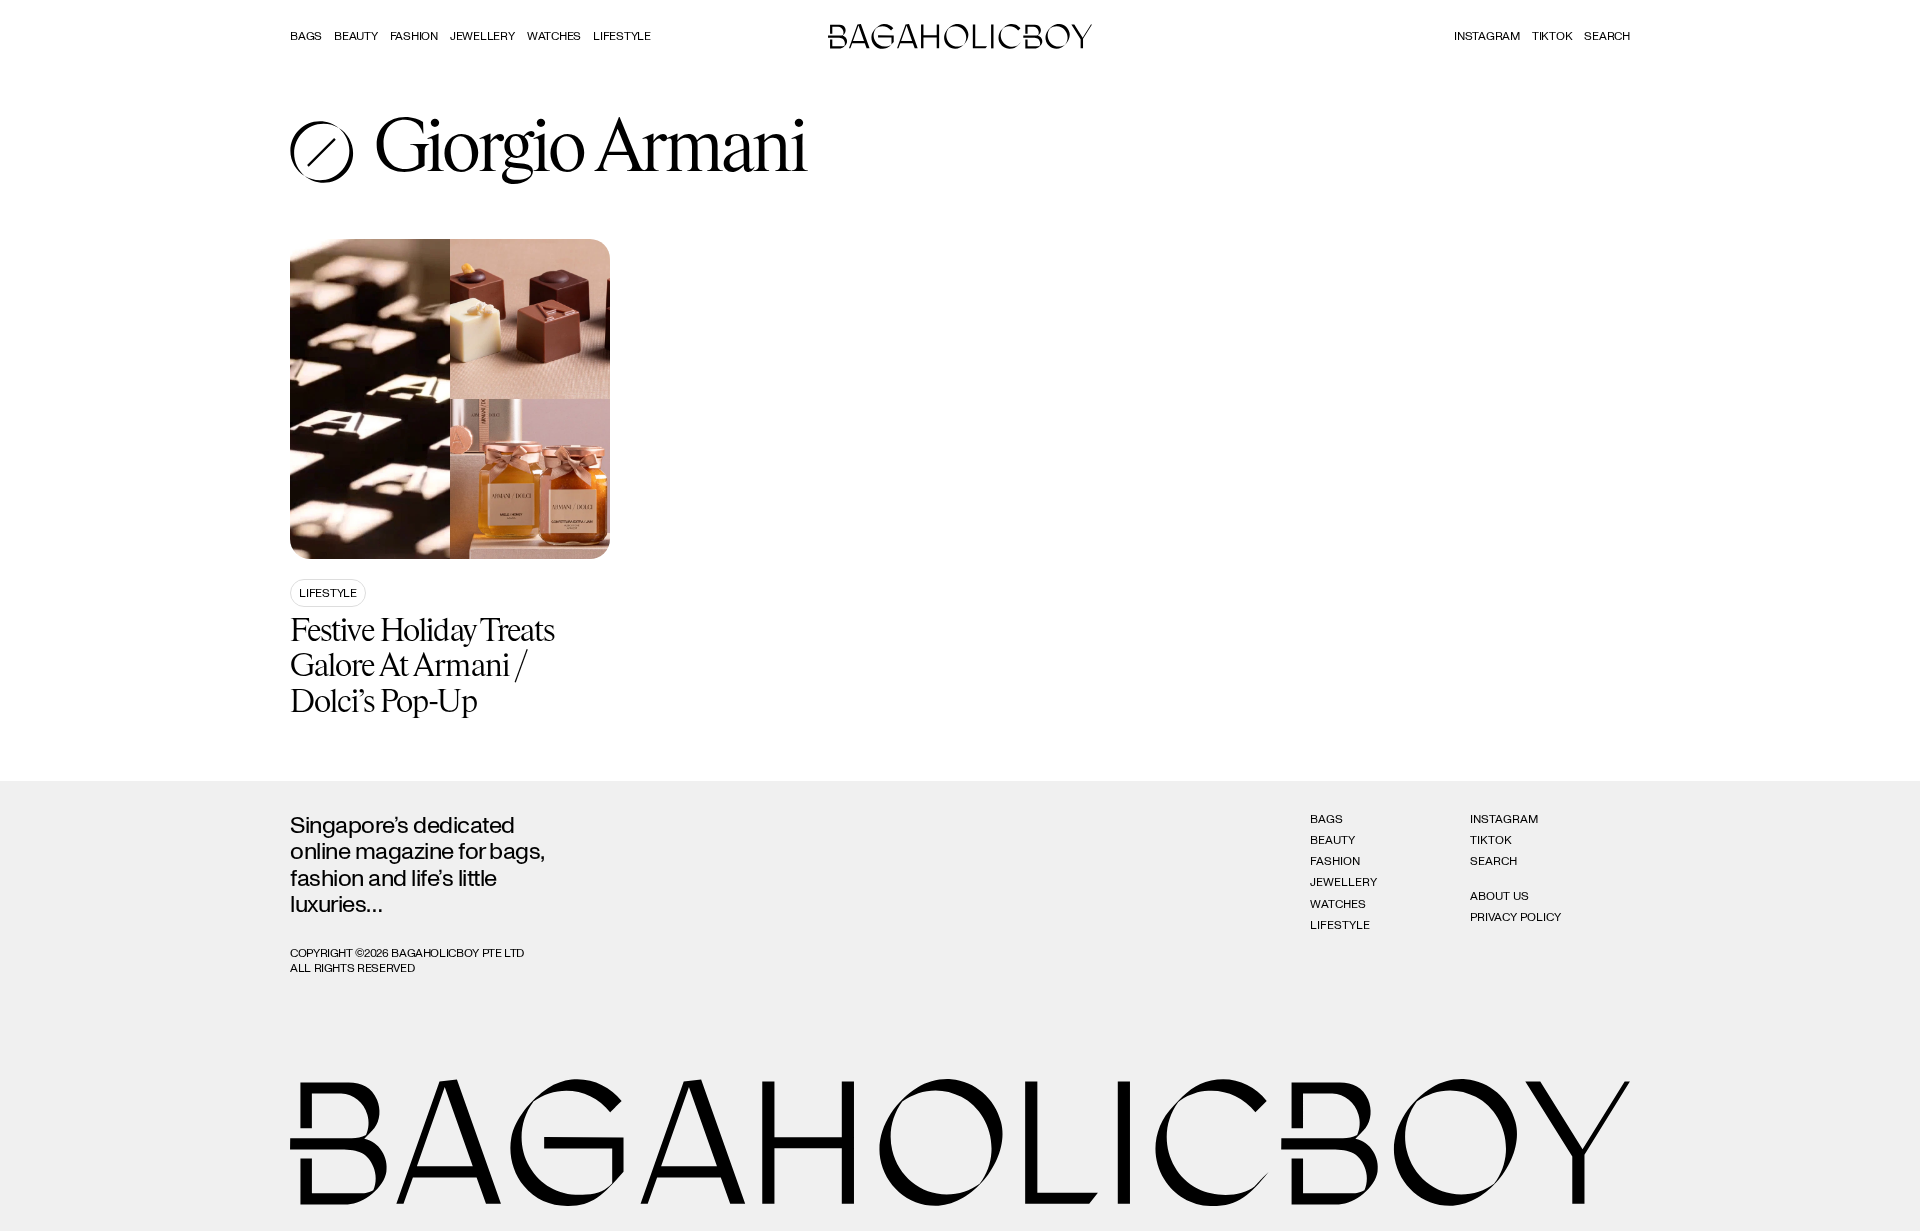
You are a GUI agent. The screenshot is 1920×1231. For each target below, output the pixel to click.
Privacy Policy (1515, 917)
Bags (306, 36)
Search (1493, 861)
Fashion (414, 36)
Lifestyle (622, 36)
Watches (554, 36)
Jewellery (482, 36)
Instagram (1487, 36)
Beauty (356, 36)
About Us (1499, 896)
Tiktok (1552, 36)
